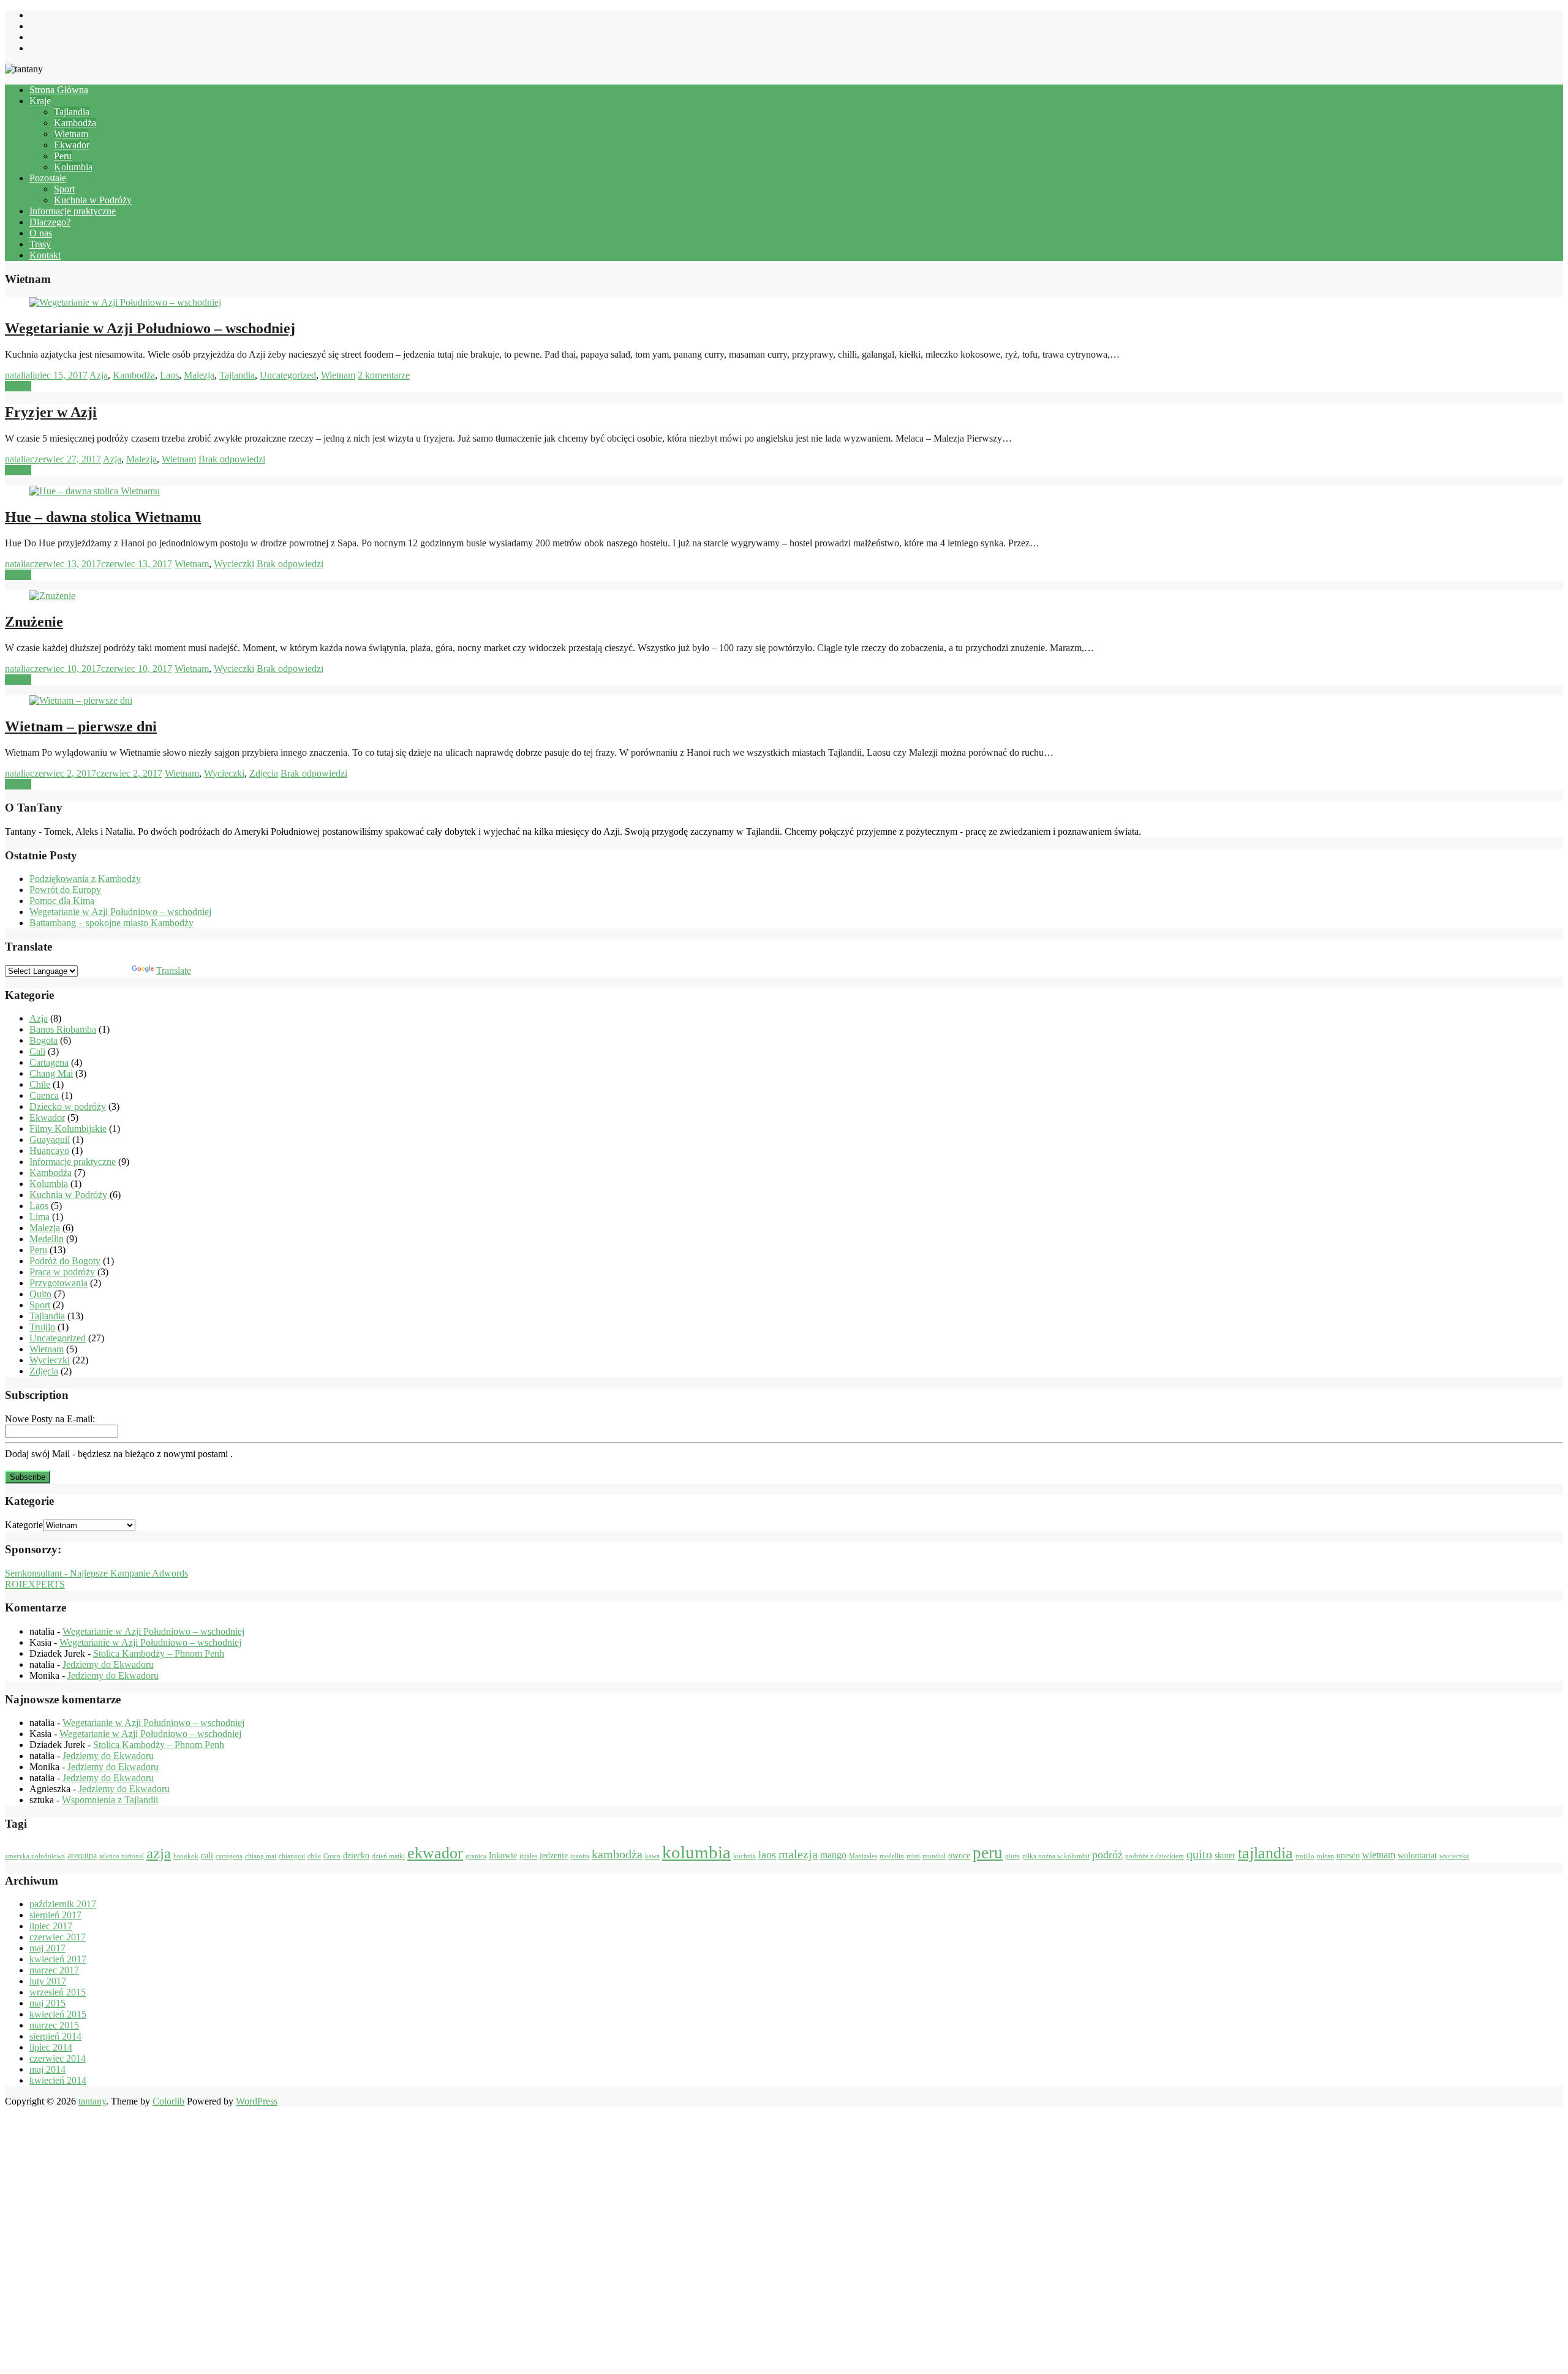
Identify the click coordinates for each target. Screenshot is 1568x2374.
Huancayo (49, 1151)
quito (1199, 1854)
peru (988, 1853)
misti (913, 1856)
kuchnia (744, 1856)
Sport (64, 189)
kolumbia (696, 1852)
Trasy (40, 244)
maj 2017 (47, 1948)
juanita (580, 1856)
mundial (934, 1856)
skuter (1225, 1856)
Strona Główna (59, 90)
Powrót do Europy (65, 890)
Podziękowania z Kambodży (85, 879)
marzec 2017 (54, 1970)
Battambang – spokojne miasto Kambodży (111, 923)
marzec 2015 (54, 2025)
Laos (169, 375)
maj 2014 (47, 2069)
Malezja (199, 375)
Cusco (332, 1856)
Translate (174, 970)
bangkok (186, 1856)
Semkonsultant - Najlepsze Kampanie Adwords (96, 1573)
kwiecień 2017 (58, 1959)
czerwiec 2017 (58, 1937)
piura (1012, 1856)
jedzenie (554, 1856)
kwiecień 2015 (58, 2014)
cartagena (229, 1856)
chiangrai (292, 1856)
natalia (17, 375)
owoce (959, 1856)
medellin (892, 1856)
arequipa (82, 1856)
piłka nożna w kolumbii (1056, 1856)
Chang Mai (51, 1073)
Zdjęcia (264, 773)
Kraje (40, 101)
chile (314, 1856)
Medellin (47, 1239)
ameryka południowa (35, 1856)
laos (767, 1855)
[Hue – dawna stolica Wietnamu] (95, 491)
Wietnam (71, 134)
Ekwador (72, 145)
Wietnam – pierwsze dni (81, 726)
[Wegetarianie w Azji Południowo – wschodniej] (125, 302)
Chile (40, 1084)
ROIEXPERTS (35, 1584)
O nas (41, 233)
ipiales (528, 1856)
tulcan (1325, 1856)
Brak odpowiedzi (232, 459)
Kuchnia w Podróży (93, 200)
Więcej (18, 386)
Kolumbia (73, 167)
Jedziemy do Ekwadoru (108, 1664)
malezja (798, 1854)
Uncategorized (288, 375)
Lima (40, 1217)
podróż (1107, 1855)
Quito (40, 1294)
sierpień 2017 (55, 1915)
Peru (63, 156)
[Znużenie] (52, 596)
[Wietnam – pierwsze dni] (81, 700)
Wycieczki (234, 564)
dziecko (356, 1856)
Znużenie (34, 622)
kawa (652, 1856)
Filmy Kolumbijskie (68, 1129)
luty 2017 (48, 1981)
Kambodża (75, 123)
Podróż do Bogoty (65, 1261)
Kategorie (24, 1525)
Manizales (863, 1856)
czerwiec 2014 (58, 2058)
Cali (37, 1051)
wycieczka (1454, 1856)
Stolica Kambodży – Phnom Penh (159, 1653)
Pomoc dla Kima (62, 901)
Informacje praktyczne (73, 211)
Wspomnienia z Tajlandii (110, 1800)
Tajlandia (72, 112)
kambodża (617, 1854)
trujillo (1305, 1856)
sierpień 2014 (55, 2036)
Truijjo (42, 1327)
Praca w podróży (62, 1272)
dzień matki (388, 1856)
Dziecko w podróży (68, 1106)
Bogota (43, 1040)
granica (476, 1856)
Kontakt (45, 255)
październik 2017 (63, 1904)
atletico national (122, 1856)
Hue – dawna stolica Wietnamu (103, 517)
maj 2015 (47, 2003)
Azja (99, 375)
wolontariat (1417, 1856)
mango (833, 1855)
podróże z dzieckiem (1155, 1856)
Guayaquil (50, 1140)
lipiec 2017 (51, 1926)
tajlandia (1265, 1853)
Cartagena (49, 1062)
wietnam (1379, 1855)
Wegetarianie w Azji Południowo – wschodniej (150, 328)
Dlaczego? (50, 222)
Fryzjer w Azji (51, 412)
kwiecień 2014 (58, 2080)
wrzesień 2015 (58, 1992)
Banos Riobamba (63, 1029)
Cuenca (44, 1095)
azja (159, 1853)
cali (207, 1856)
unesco (1348, 1856)
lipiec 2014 (51, 2047)
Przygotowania (58, 1283)
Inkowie (503, 1856)
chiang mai (261, 1856)
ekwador (435, 1853)
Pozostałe (48, 178)
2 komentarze (384, 375)
